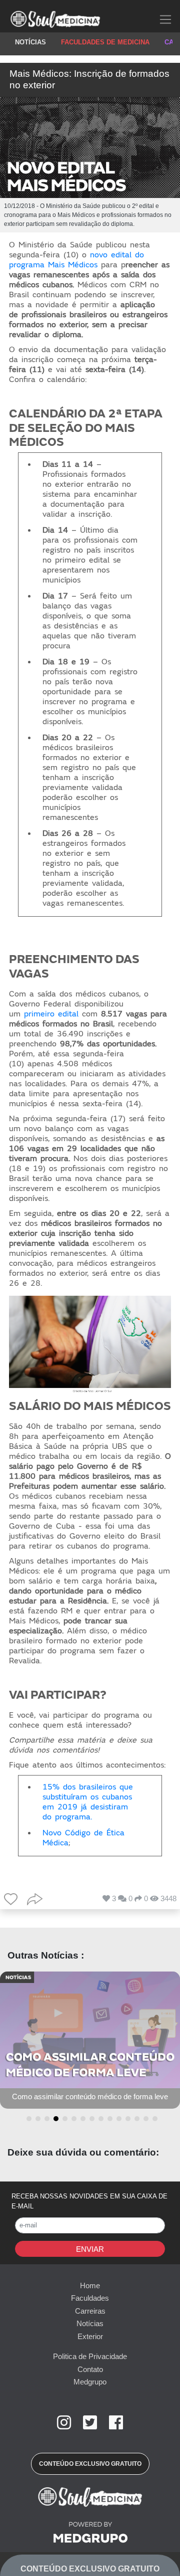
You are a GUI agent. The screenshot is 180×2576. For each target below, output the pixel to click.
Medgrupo (90, 2382)
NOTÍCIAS (30, 42)
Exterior (90, 2336)
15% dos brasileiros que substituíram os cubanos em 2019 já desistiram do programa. (88, 1802)
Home (90, 2285)
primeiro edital (51, 1014)
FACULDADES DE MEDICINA (105, 42)
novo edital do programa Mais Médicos (76, 260)
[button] (27, 2119)
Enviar (90, 2249)
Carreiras (90, 2311)
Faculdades (90, 2298)
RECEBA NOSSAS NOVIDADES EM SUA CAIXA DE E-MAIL (89, 2201)
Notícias (90, 2323)
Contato (90, 2369)
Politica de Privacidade (90, 2356)
